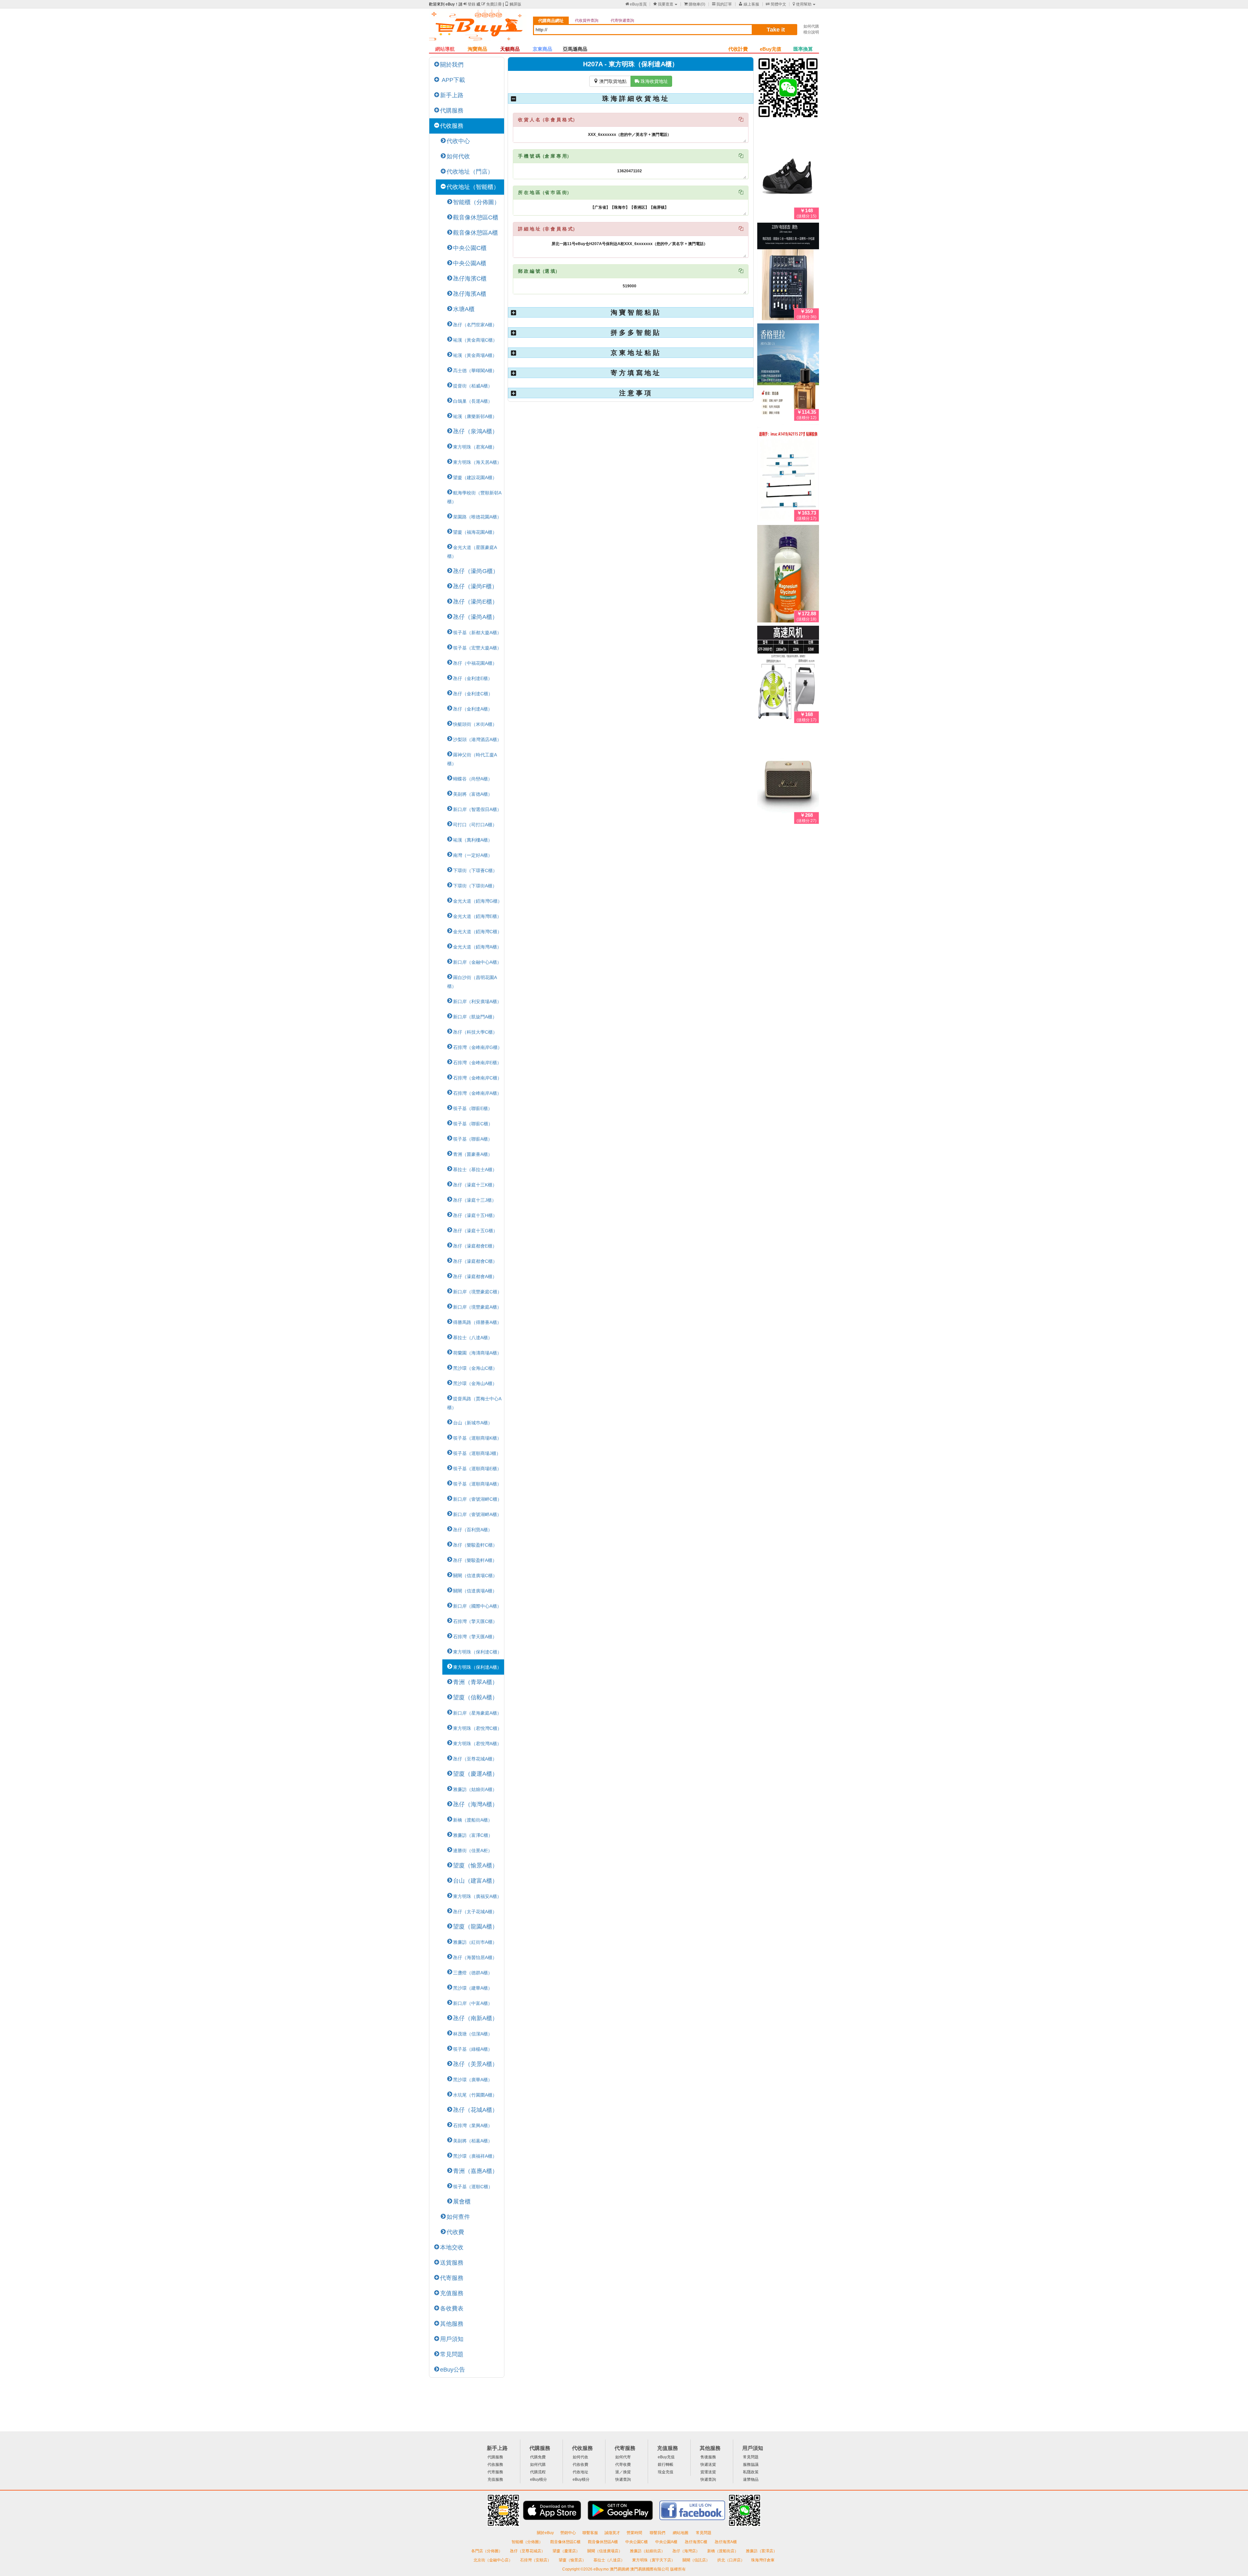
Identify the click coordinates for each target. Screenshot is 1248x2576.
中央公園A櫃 (470, 263)
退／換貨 (623, 2472)
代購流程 (538, 2472)
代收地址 (580, 2472)
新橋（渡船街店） (723, 2551)
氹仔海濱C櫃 (470, 279)
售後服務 (708, 2457)
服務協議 (751, 2465)
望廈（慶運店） (567, 2551)
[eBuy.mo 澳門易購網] (478, 28)
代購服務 (452, 111)
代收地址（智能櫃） (473, 187)
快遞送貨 (708, 2465)
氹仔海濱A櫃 (470, 294)
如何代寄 (623, 2457)
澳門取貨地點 (610, 81)
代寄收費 (623, 2465)
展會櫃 (462, 2202)
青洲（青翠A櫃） (475, 1682)
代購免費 (538, 2457)
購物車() (695, 4)
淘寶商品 (477, 49)
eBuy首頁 (636, 4)
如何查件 (458, 2217)
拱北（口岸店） (731, 2560)
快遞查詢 (623, 2479)
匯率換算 (803, 49)
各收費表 (452, 2308)
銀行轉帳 (666, 2465)
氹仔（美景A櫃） (475, 2064)
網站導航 (445, 49)
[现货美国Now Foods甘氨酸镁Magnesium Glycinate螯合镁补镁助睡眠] (788, 575)
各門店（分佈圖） (487, 2551)
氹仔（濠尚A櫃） (475, 617)
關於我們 (452, 65)
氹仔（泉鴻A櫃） (475, 431)
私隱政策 (751, 2472)
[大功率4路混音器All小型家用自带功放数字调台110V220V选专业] (788, 273)
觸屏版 (513, 4)
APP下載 (453, 80)
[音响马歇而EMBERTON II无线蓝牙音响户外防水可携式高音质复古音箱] (788, 777)
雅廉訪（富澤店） (761, 2551)
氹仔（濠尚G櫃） (476, 571)
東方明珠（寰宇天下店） (654, 2560)
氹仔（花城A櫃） (475, 2110)
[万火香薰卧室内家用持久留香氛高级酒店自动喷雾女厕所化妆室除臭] (788, 373)
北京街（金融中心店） (494, 2560)
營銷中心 (568, 2533)
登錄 (469, 4)
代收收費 (580, 2465)
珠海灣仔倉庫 (763, 2560)
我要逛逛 (663, 4)
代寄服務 (452, 2278)
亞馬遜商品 (575, 49)
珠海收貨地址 (651, 81)
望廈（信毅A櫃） (475, 1697)
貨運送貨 (708, 2472)
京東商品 (542, 49)
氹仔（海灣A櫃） (475, 1804)
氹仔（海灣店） (687, 2551)
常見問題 (452, 2354)
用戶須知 (452, 2339)
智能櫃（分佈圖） (476, 202)
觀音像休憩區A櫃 (475, 233)
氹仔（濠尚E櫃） (475, 602)
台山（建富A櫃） (475, 1881)
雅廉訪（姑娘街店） (648, 2551)
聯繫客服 (590, 2533)
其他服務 (452, 2324)
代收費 (455, 2232)
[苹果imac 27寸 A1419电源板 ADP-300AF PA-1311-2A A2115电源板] (788, 474)
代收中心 (458, 141)
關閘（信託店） (697, 2560)
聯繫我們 (658, 2533)
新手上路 (452, 95)
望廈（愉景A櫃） (475, 1865)
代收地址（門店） (470, 172)
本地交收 (452, 2247)
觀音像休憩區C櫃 (476, 217)
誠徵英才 (612, 2533)
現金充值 (666, 2472)
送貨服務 (452, 2263)
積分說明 (811, 32)
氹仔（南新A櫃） (475, 2018)
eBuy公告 (453, 2370)
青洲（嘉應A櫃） (475, 2171)
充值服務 (452, 2293)
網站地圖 (681, 2533)
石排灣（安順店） (536, 2560)
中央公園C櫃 (470, 248)
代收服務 (452, 126)
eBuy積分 (539, 2479)
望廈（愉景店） (573, 2560)
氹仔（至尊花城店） (528, 2551)
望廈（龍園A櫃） (475, 1927)
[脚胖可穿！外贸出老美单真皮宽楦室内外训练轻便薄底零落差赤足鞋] (788, 172)
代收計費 (738, 49)
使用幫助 (802, 4)
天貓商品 (510, 49)
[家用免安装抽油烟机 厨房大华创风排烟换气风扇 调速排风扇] (788, 676)
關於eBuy (545, 2533)
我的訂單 (722, 4)
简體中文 (776, 4)
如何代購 (811, 26)
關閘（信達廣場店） (605, 2551)
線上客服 (749, 4)
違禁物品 (751, 2479)
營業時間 (635, 2533)
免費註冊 (492, 4)
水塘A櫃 (464, 309)
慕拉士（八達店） (610, 2560)
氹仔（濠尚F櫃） (475, 586)
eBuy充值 (771, 49)
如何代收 (458, 156)
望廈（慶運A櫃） (475, 1774)
